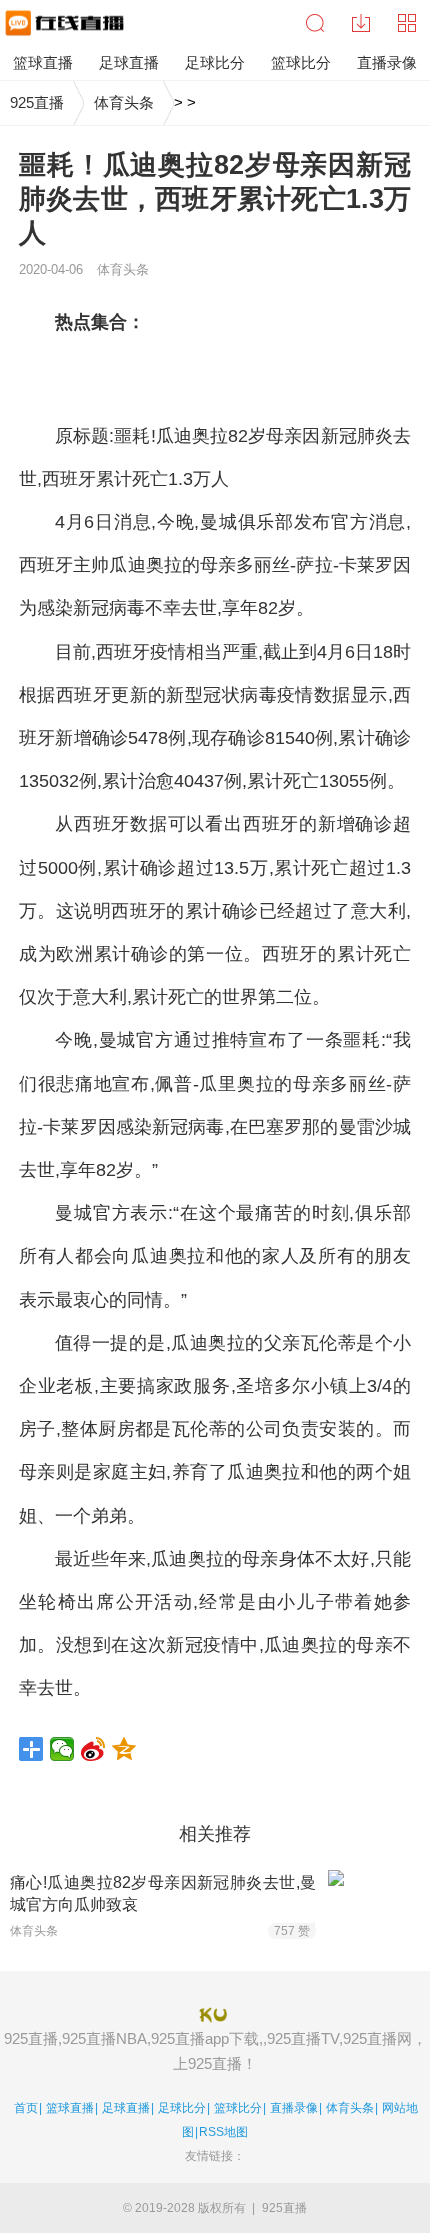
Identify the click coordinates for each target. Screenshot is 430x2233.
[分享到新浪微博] (93, 1749)
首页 (26, 2108)
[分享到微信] (62, 1749)
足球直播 (126, 2108)
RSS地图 (223, 2132)
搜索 (315, 23)
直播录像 (294, 2108)
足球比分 (182, 2108)
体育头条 (124, 102)
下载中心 (361, 23)
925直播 (37, 102)
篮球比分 (238, 2108)
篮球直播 (70, 2108)
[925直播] (62, 23)
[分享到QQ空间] (124, 1749)
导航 (407, 23)
